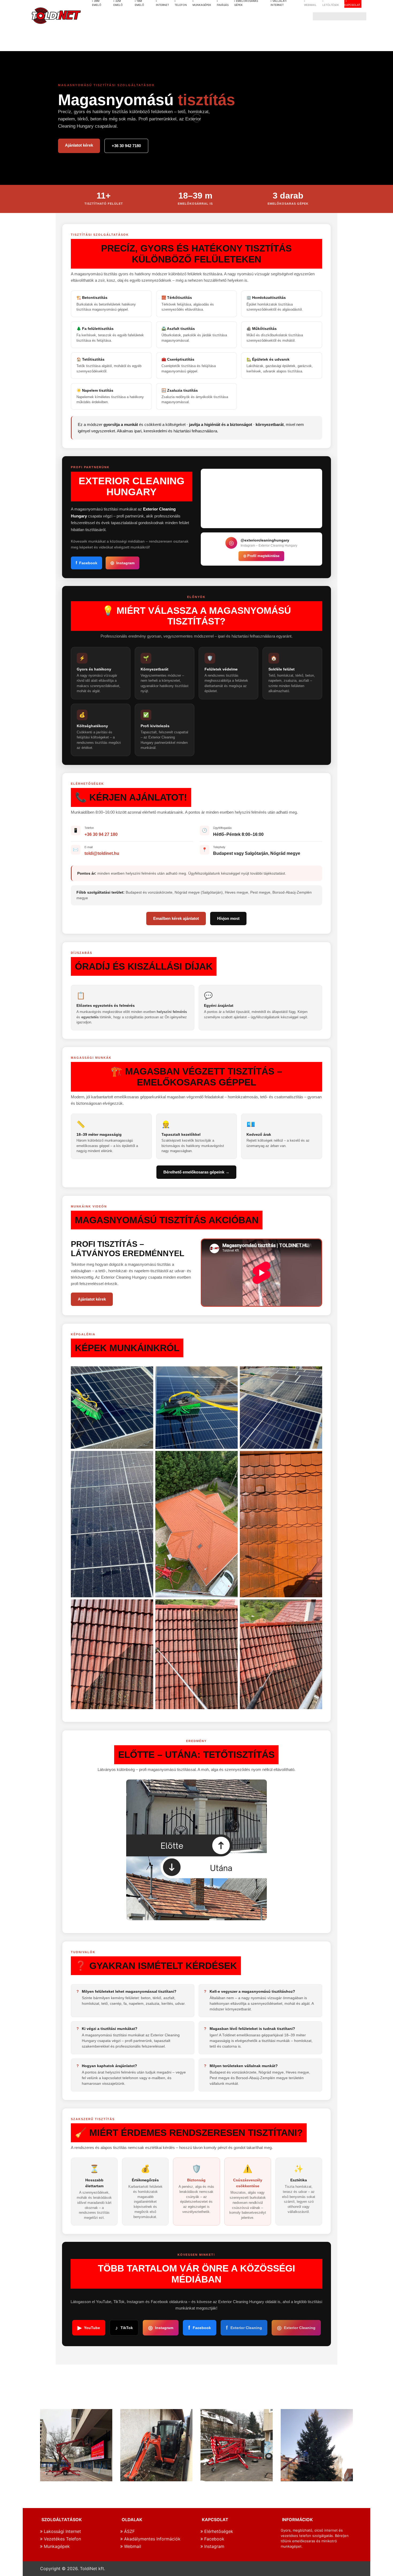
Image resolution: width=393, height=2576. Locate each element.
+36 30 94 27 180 (101, 834)
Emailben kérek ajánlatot (176, 918)
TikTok (124, 2328)
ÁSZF (129, 2531)
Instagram (122, 563)
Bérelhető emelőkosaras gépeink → (196, 1172)
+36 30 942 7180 (126, 146)
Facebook (86, 563)
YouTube (89, 2328)
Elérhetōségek (218, 2531)
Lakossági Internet (62, 2531)
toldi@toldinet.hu (102, 853)
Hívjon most (228, 918)
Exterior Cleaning (244, 2328)
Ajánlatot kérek (79, 145)
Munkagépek (56, 2546)
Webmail (132, 2546)
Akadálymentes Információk (152, 2539)
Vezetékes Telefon (62, 2539)
